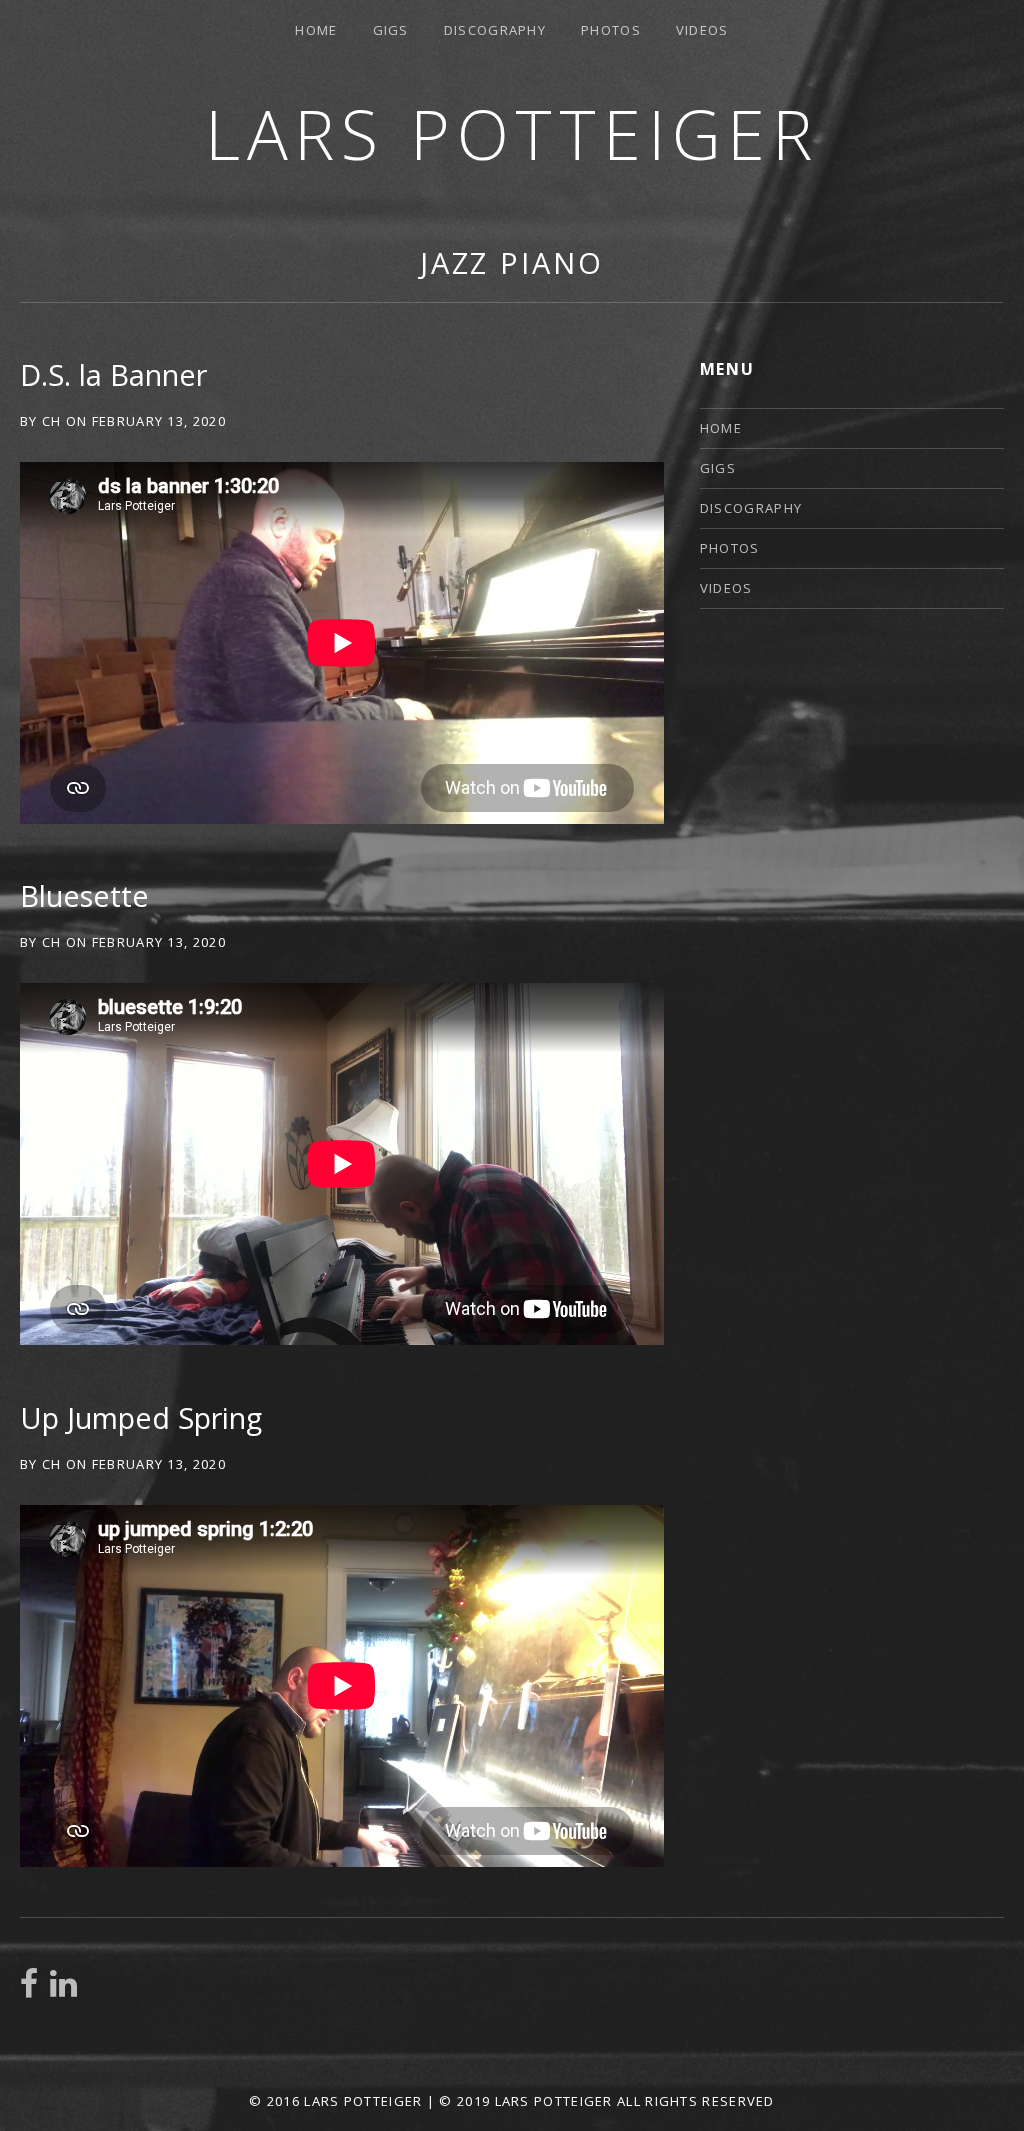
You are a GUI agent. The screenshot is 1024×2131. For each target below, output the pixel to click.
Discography (495, 30)
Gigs (391, 30)
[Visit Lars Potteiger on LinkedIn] (63, 1989)
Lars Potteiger (512, 133)
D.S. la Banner (113, 374)
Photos (611, 30)
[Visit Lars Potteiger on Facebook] (29, 1989)
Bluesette (84, 895)
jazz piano (512, 262)
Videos (702, 30)
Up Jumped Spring (141, 1417)
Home (316, 30)
